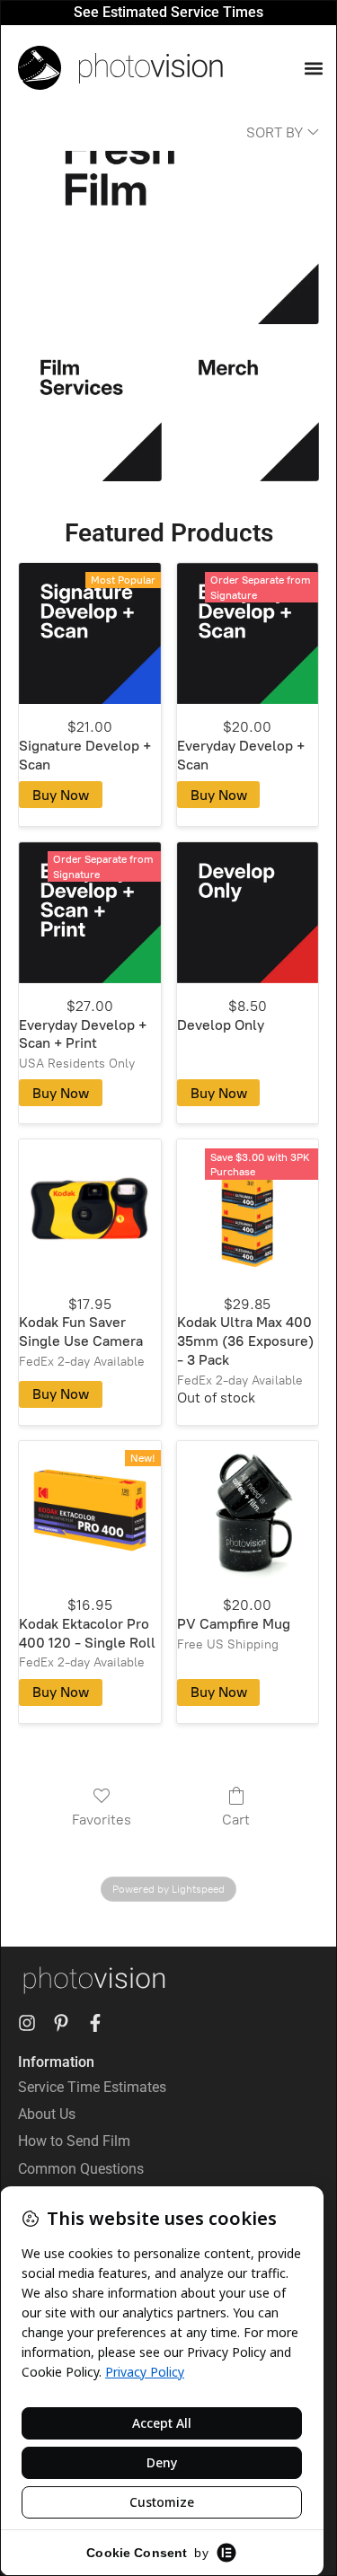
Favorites (102, 1820)
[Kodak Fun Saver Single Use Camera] (89, 1210)
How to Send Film (74, 2141)
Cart (236, 1820)
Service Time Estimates (92, 2087)
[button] (313, 68)
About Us (47, 2114)
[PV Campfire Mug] (248, 1512)
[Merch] (248, 410)
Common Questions (81, 2169)
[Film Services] (89, 410)
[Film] (168, 237)
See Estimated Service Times (168, 12)
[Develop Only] (248, 913)
